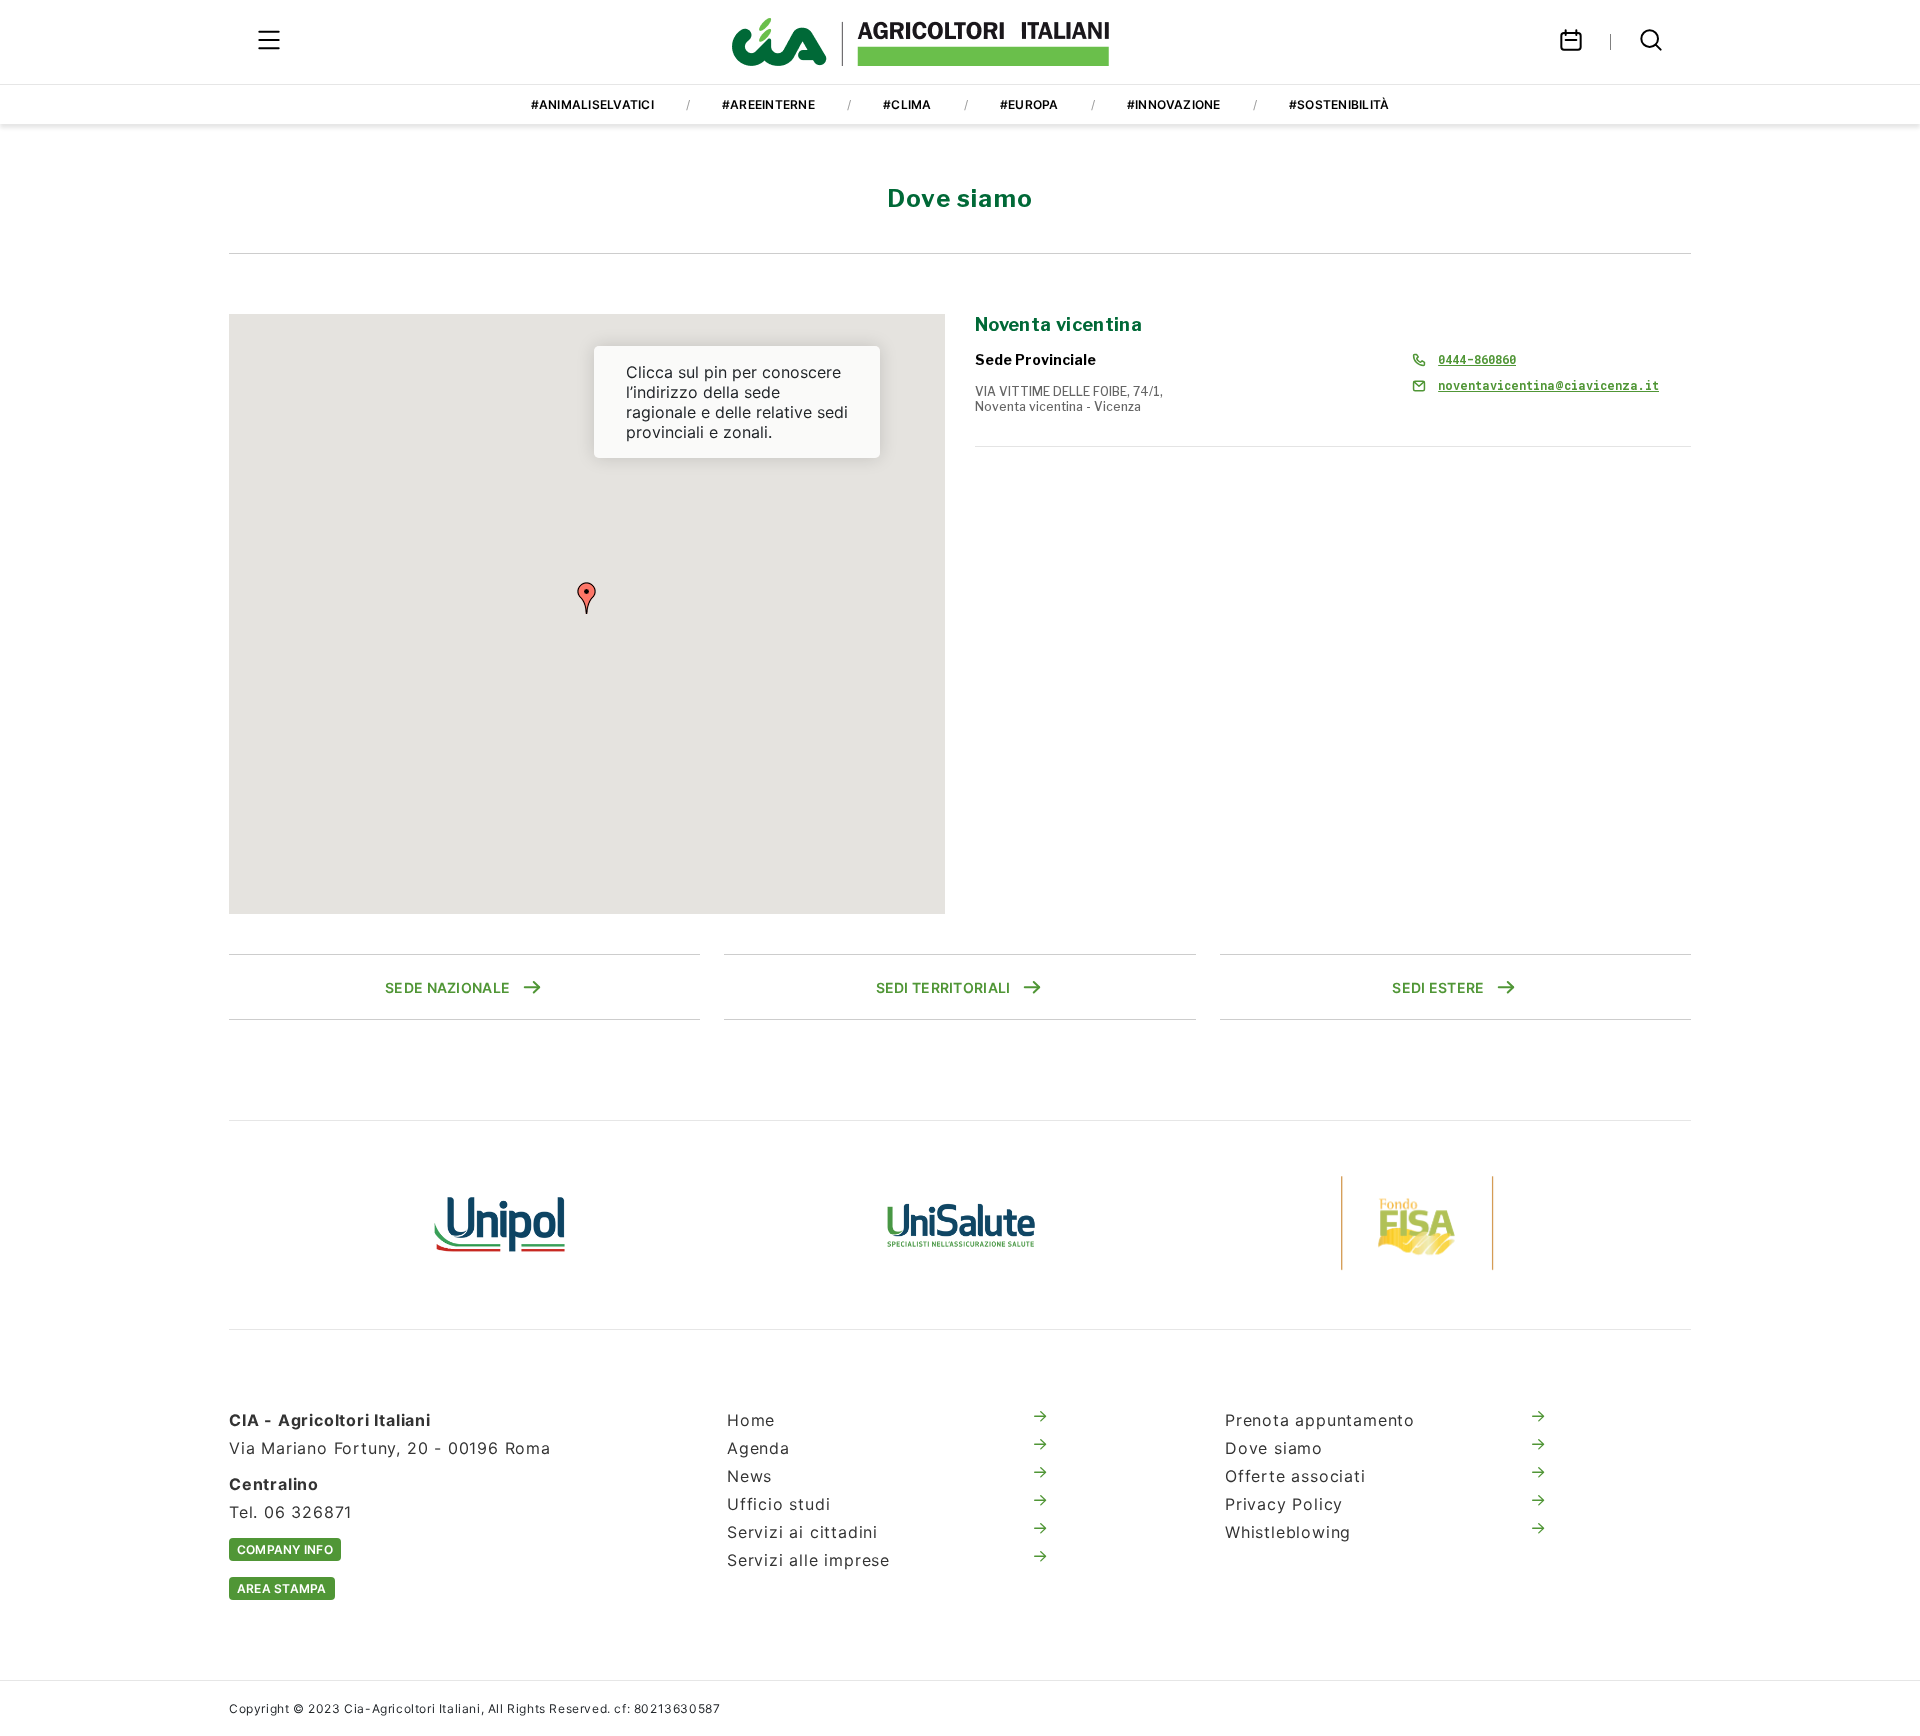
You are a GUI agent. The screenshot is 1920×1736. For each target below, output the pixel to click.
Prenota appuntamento (1320, 1420)
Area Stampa (282, 1588)
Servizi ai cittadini (802, 1532)
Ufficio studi (778, 1504)
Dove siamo (1274, 1448)
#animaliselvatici (592, 104)
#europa (1029, 104)
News (749, 1476)
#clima (907, 104)
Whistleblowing (1288, 1532)
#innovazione (1174, 104)
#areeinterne (768, 104)
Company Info (285, 1549)
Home (751, 1420)
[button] (587, 598)
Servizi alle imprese (808, 1560)
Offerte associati (1295, 1476)
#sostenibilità (1339, 104)
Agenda (758, 1448)
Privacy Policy (1284, 1504)
